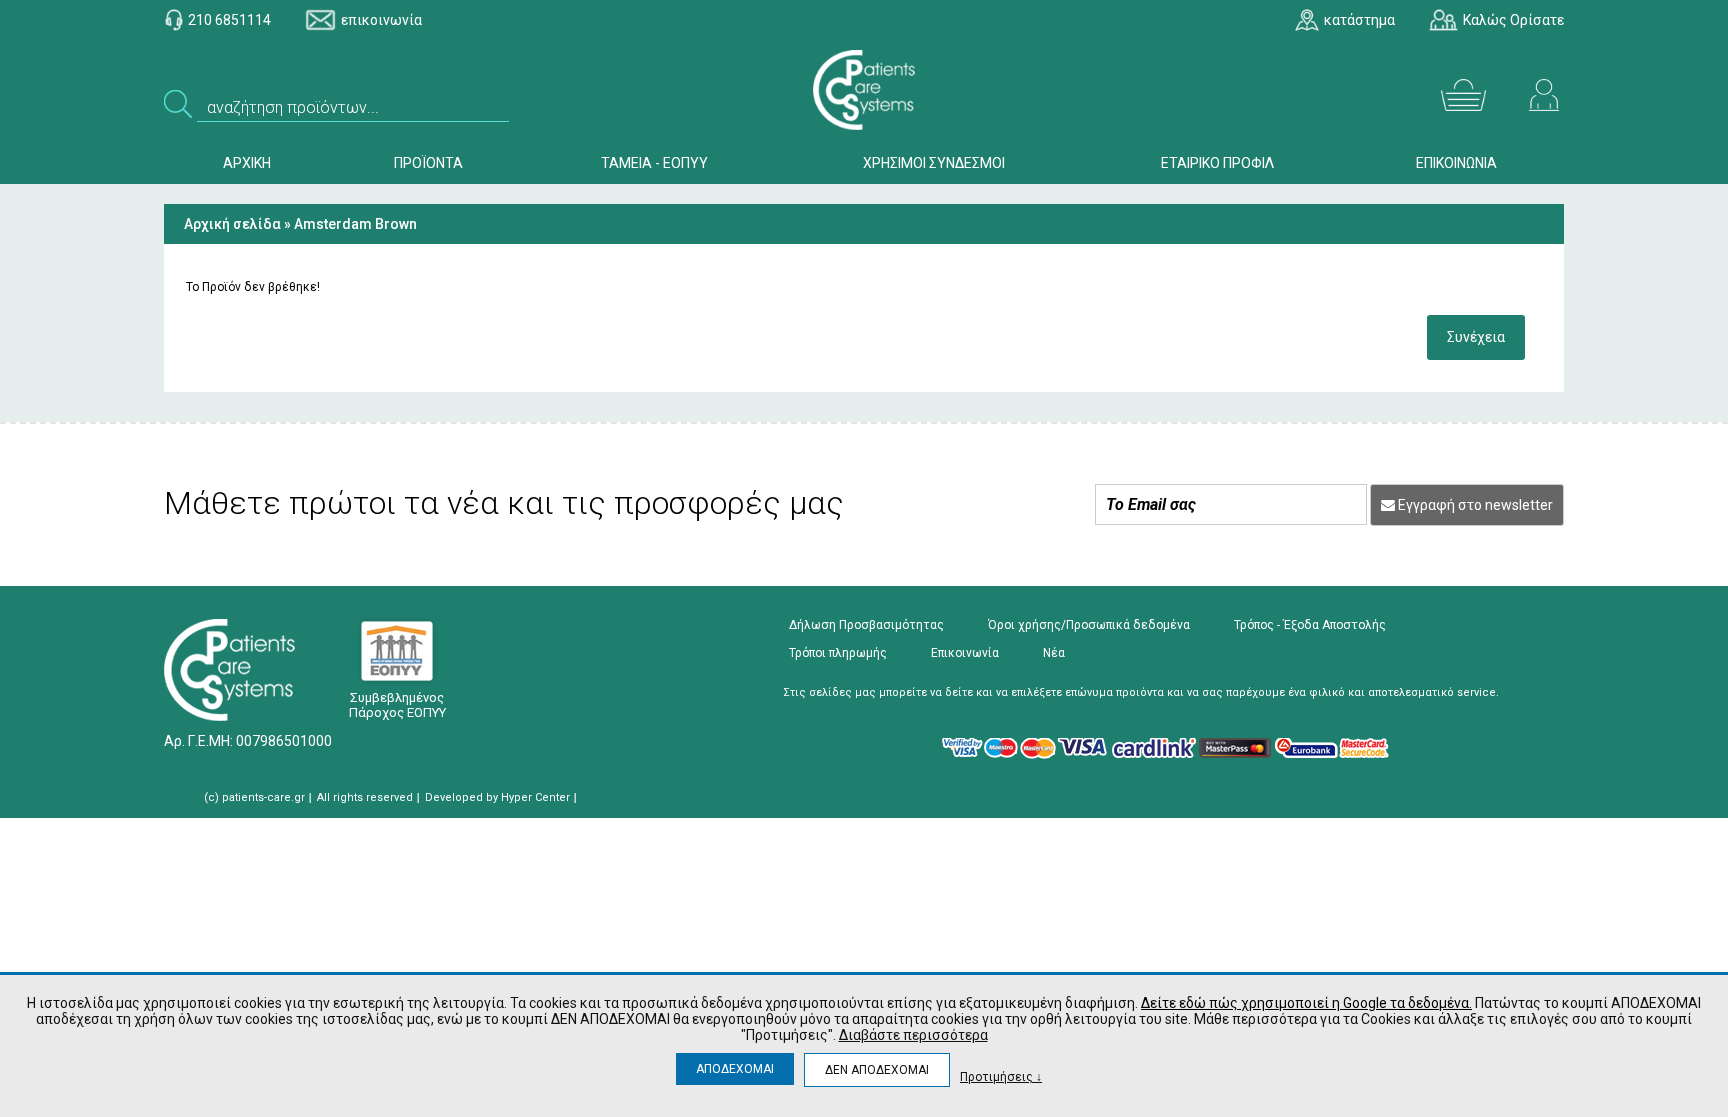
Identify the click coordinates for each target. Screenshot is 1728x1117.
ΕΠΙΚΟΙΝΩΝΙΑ (1456, 163)
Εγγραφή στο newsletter (1474, 505)
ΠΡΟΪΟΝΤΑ (428, 163)
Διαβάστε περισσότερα (913, 1035)
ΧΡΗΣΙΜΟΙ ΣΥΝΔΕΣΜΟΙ (934, 163)
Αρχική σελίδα (232, 224)
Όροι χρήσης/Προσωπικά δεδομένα (1089, 625)
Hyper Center (535, 797)
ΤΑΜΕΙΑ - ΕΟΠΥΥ (654, 163)
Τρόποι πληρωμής (838, 653)
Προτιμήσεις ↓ (1001, 1076)
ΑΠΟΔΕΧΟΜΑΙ (735, 1069)
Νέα (1054, 653)
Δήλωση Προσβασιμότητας (866, 625)
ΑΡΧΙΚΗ (247, 163)
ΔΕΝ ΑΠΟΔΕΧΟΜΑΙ (877, 1070)
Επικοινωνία (965, 653)
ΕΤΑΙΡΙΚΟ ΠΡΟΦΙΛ (1217, 163)
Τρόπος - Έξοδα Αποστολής (1310, 625)
